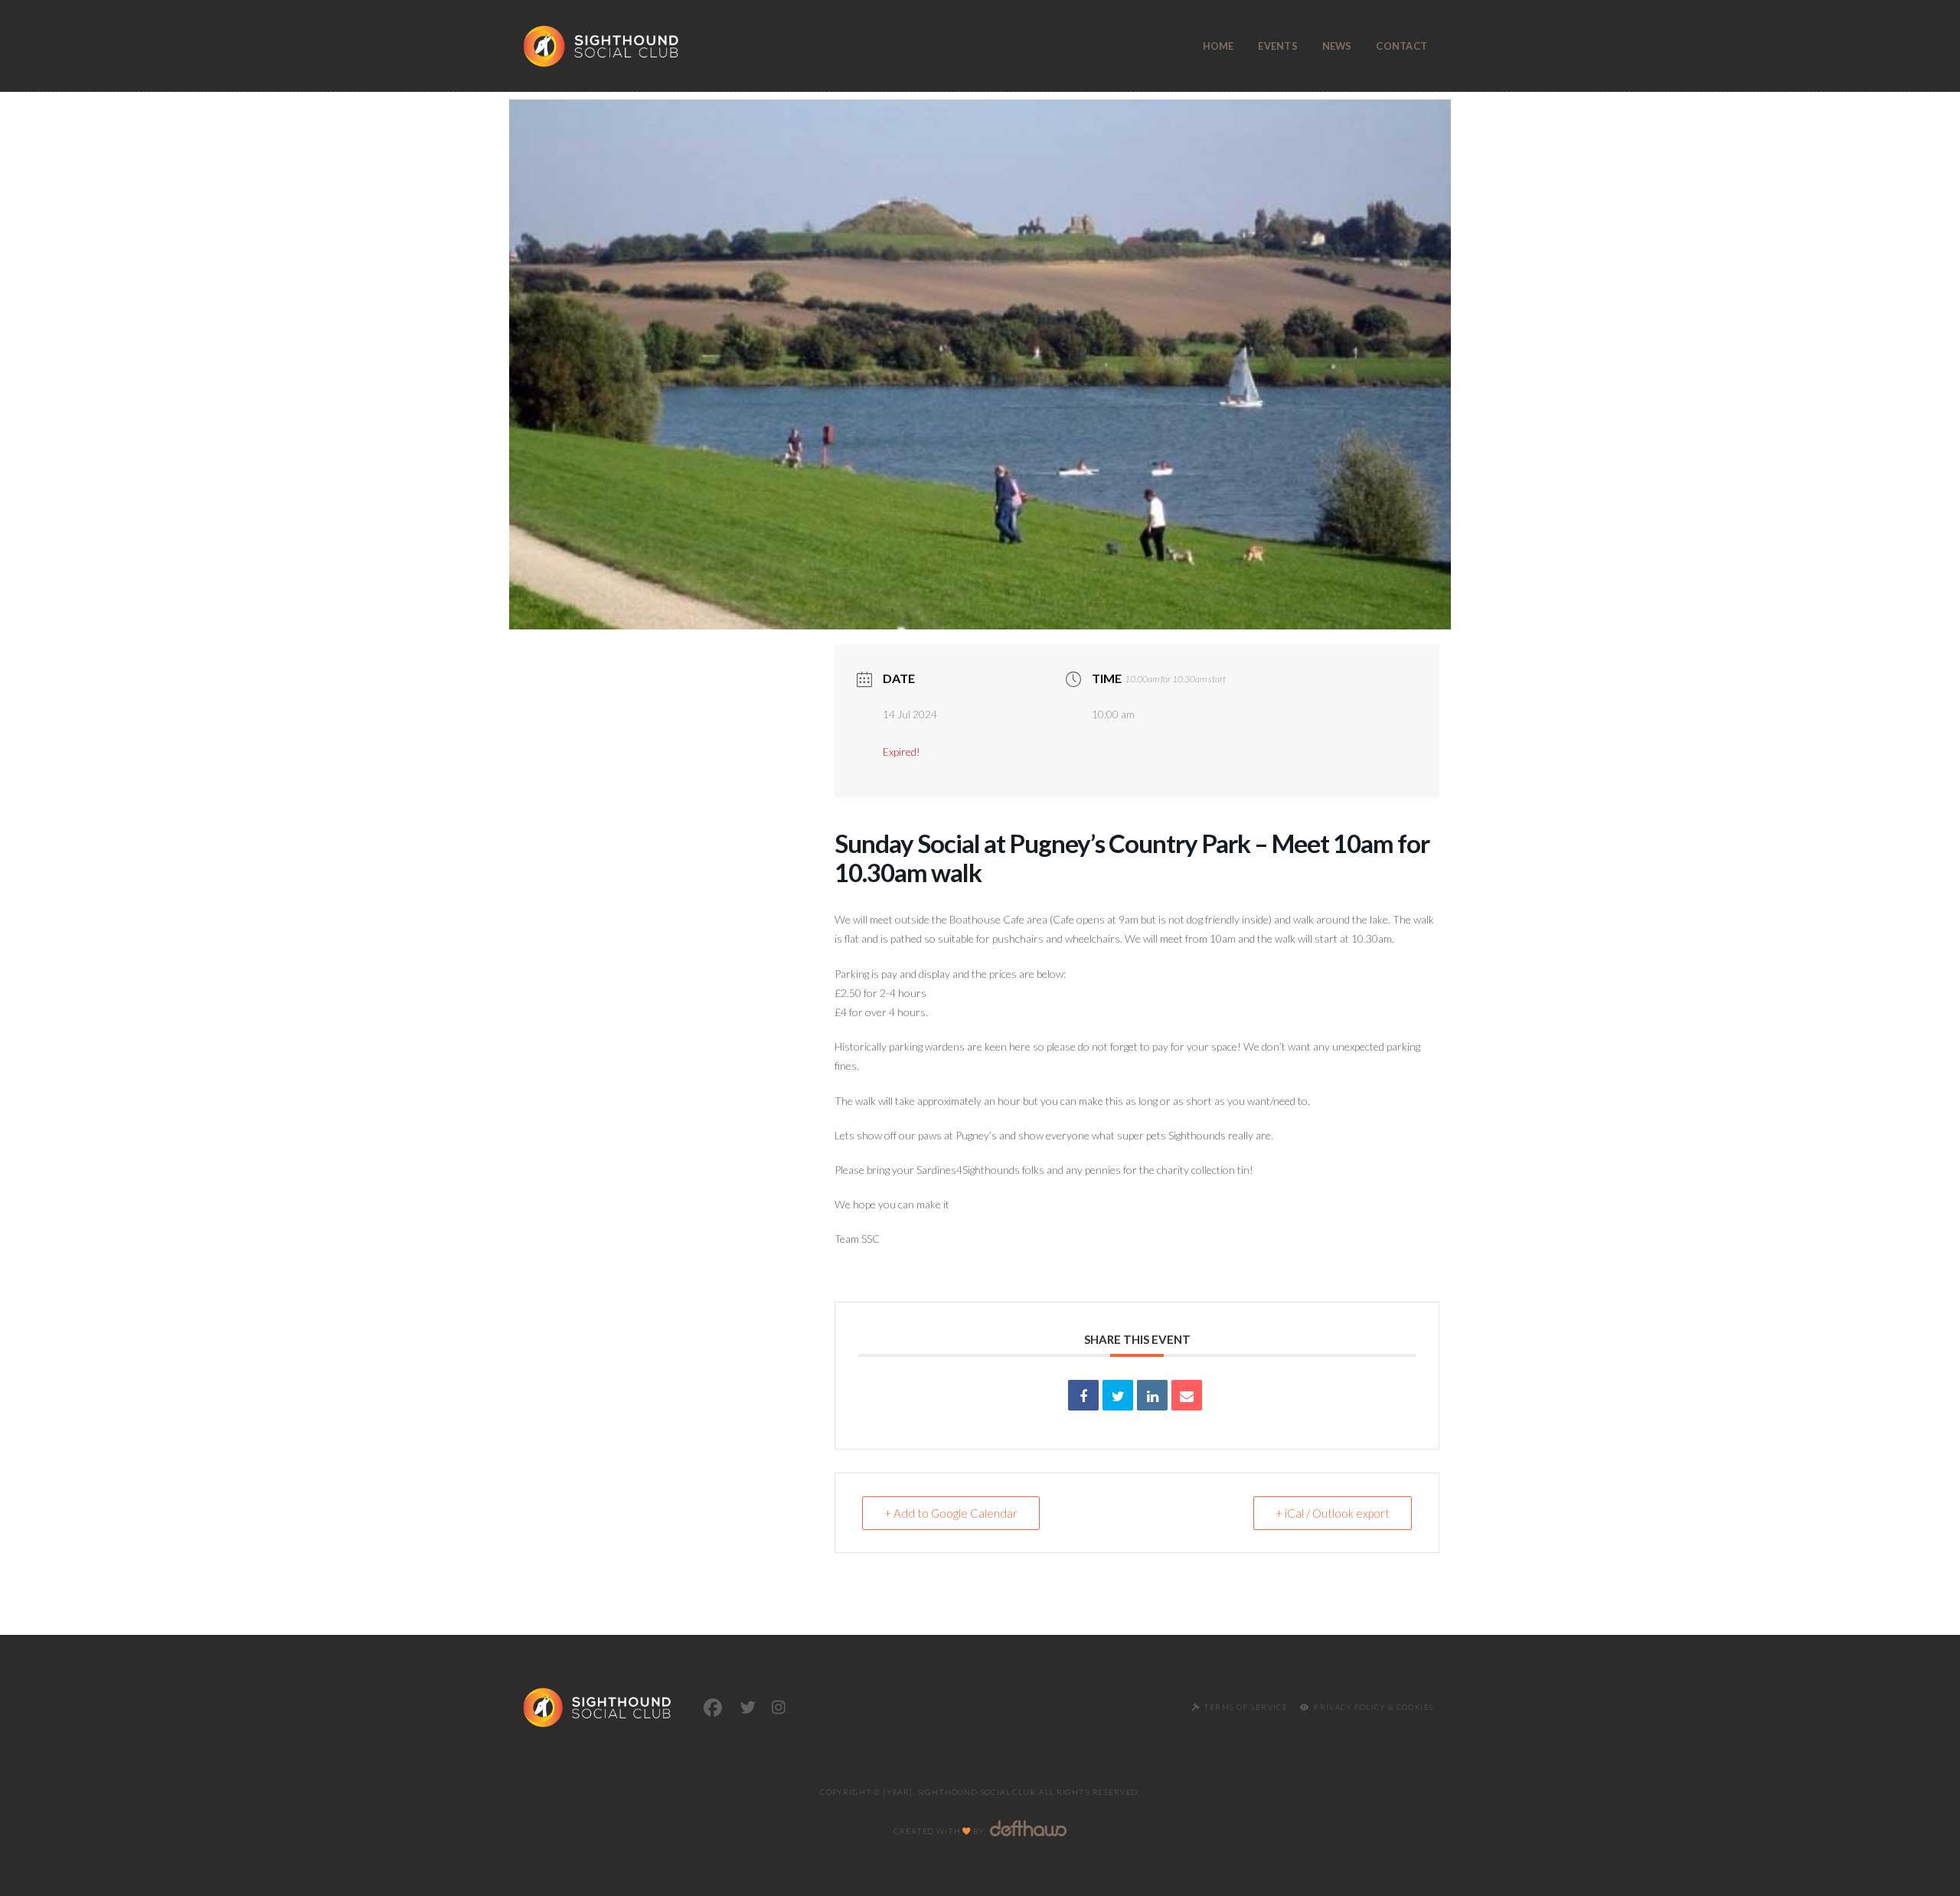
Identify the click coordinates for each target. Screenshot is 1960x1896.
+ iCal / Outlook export (1333, 1513)
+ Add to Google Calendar (951, 1513)
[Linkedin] (1152, 1395)
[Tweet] (1118, 1395)
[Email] (1187, 1395)
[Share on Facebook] (1083, 1395)
